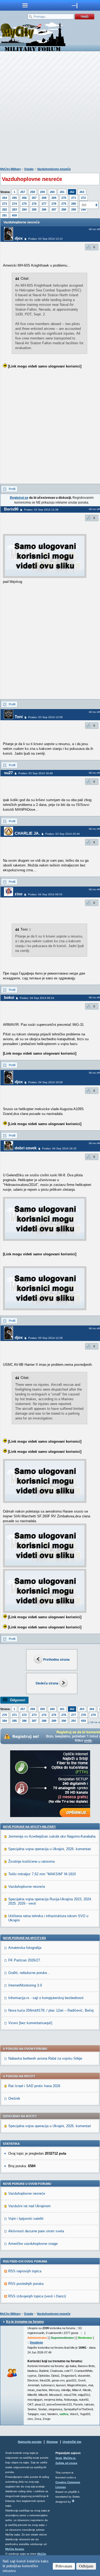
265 (14, 198)
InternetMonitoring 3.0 (25, 1985)
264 (5, 198)
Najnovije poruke (30, 2442)
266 (24, 198)
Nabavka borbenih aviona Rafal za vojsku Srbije (45, 2058)
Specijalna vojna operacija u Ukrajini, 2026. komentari (50, 1849)
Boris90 (11, 509)
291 (5, 215)
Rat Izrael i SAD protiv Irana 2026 (34, 2086)
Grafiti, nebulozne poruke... (29, 1973)
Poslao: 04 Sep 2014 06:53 (45, 894)
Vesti (59, 2458)
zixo (19, 894)
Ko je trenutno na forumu (25, 2322)
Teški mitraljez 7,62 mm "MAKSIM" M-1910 (42, 1874)
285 (34, 209)
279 (64, 204)
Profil (12, 489)
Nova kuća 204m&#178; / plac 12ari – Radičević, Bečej (51, 2010)
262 (72, 192)
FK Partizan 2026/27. (25, 1960)
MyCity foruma (15, 2549)
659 (14, 215)
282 (5, 209)
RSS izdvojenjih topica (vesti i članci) (37, 2296)
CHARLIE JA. (27, 833)
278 (54, 204)
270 (64, 198)
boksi (9, 997)
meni (25, 5)
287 (54, 209)
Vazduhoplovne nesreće (54, 169)
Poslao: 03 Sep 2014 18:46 (36, 773)
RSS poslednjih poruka (26, 2284)
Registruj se (19, 498)
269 (54, 198)
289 (74, 209)
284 (24, 209)
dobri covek (26, 1148)
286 (44, 209)
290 (64, 1721)
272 (83, 198)
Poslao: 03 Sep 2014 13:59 (45, 717)
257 (23, 192)
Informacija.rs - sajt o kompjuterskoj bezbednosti (46, 1998)
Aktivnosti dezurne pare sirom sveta (36, 2231)
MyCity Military (11, 169)
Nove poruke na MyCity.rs (24, 1938)
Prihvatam (64, 2566)
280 (74, 204)
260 (52, 192)
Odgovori (18, 1700)
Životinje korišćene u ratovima (31, 1861)
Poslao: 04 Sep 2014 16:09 (45, 1082)
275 (24, 204)
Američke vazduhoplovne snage (33, 2244)
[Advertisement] (50, 110)
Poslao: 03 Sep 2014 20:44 (63, 834)
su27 (8, 773)
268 (44, 198)
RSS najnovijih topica (25, 2271)
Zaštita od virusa (66, 2463)
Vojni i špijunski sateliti (26, 2219)
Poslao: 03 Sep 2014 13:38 (41, 510)
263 (82, 192)
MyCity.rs (69, 2458)
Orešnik (14, 2098)
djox (19, 238)
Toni (19, 717)
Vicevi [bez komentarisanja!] (30, 2023)
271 (74, 198)
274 (14, 204)
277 (44, 204)
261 (62, 192)
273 (5, 204)
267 (34, 198)
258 (33, 192)
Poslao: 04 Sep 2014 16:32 (59, 1148)
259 (42, 192)
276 (34, 204)
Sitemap (52, 2442)
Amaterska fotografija (25, 1948)
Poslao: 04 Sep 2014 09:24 (37, 998)
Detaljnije (36, 2342)
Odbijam (86, 2566)
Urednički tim (72, 2442)
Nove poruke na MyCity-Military (29, 1827)
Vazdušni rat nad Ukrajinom (29, 2206)
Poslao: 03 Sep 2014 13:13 (45, 239)
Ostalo (29, 169)
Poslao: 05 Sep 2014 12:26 (45, 1338)
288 (64, 209)
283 (14, 209)
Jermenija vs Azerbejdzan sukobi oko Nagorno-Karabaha (52, 1836)
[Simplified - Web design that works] (73, 2501)
